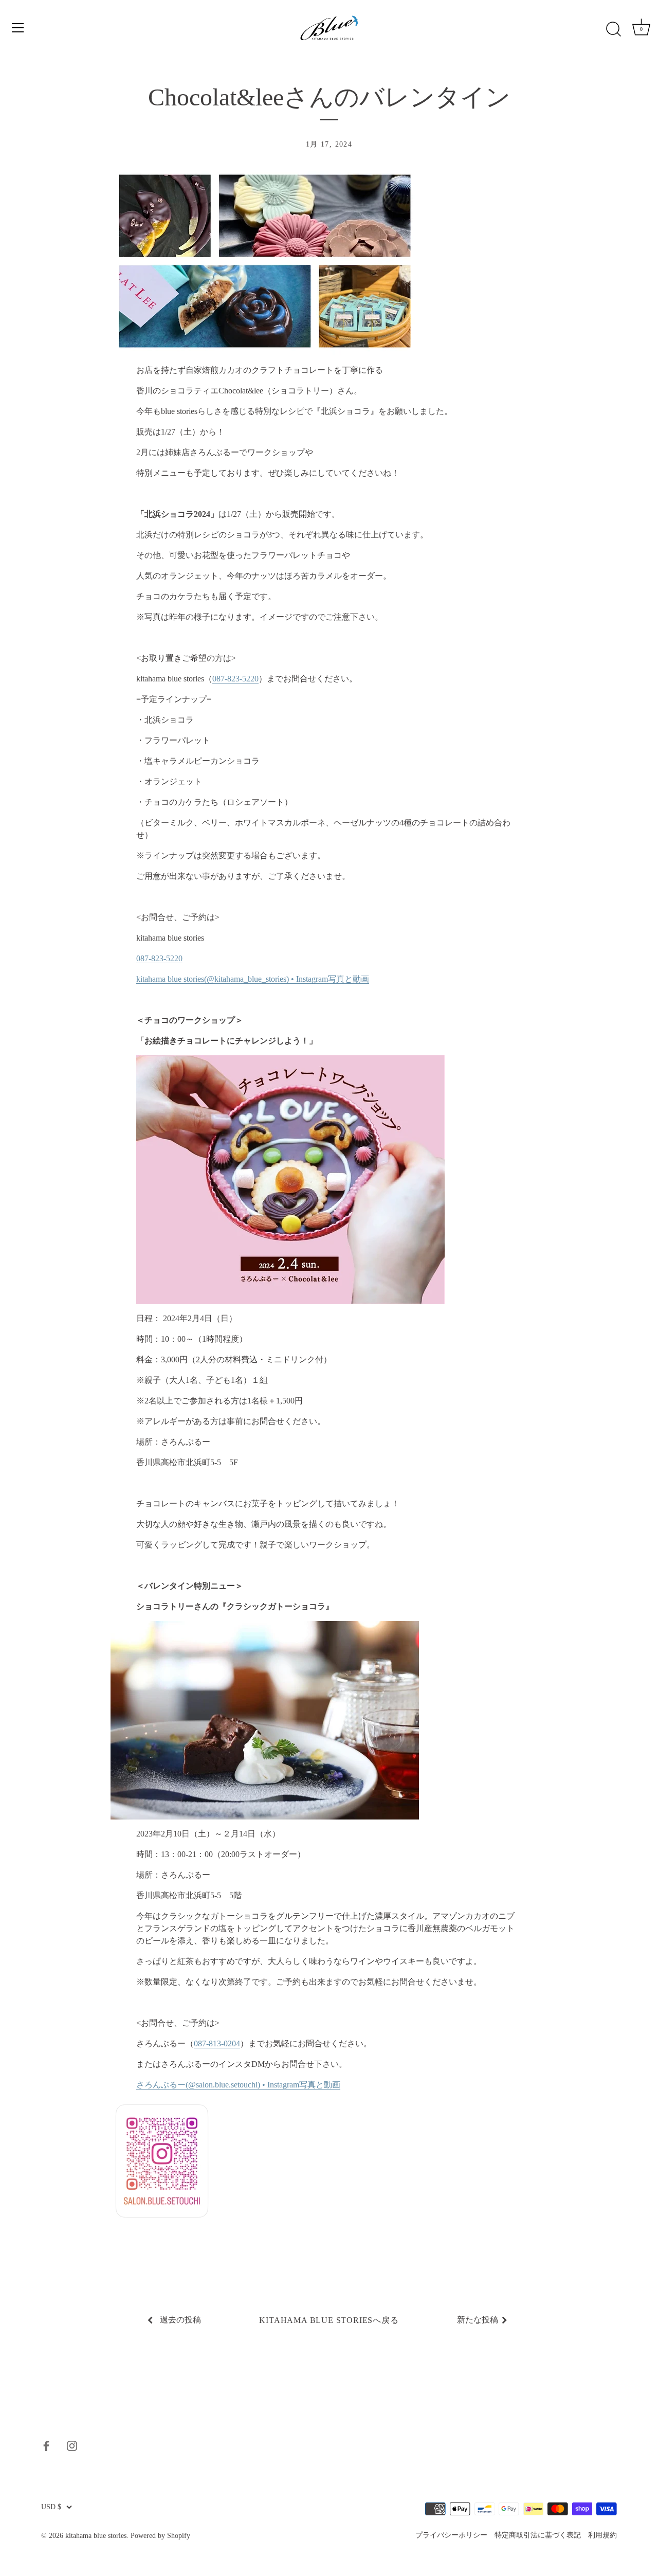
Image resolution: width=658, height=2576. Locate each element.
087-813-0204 (217, 2043)
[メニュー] (18, 28)
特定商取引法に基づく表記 (538, 2535)
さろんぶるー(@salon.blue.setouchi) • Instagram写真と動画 (238, 2085)
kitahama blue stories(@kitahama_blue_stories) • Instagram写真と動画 (253, 979)
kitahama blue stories (96, 2536)
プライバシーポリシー (451, 2535)
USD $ (51, 2507)
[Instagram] (72, 2445)
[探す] (613, 29)
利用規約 (602, 2535)
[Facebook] (46, 2445)
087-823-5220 (235, 679)
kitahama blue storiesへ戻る (329, 2320)
